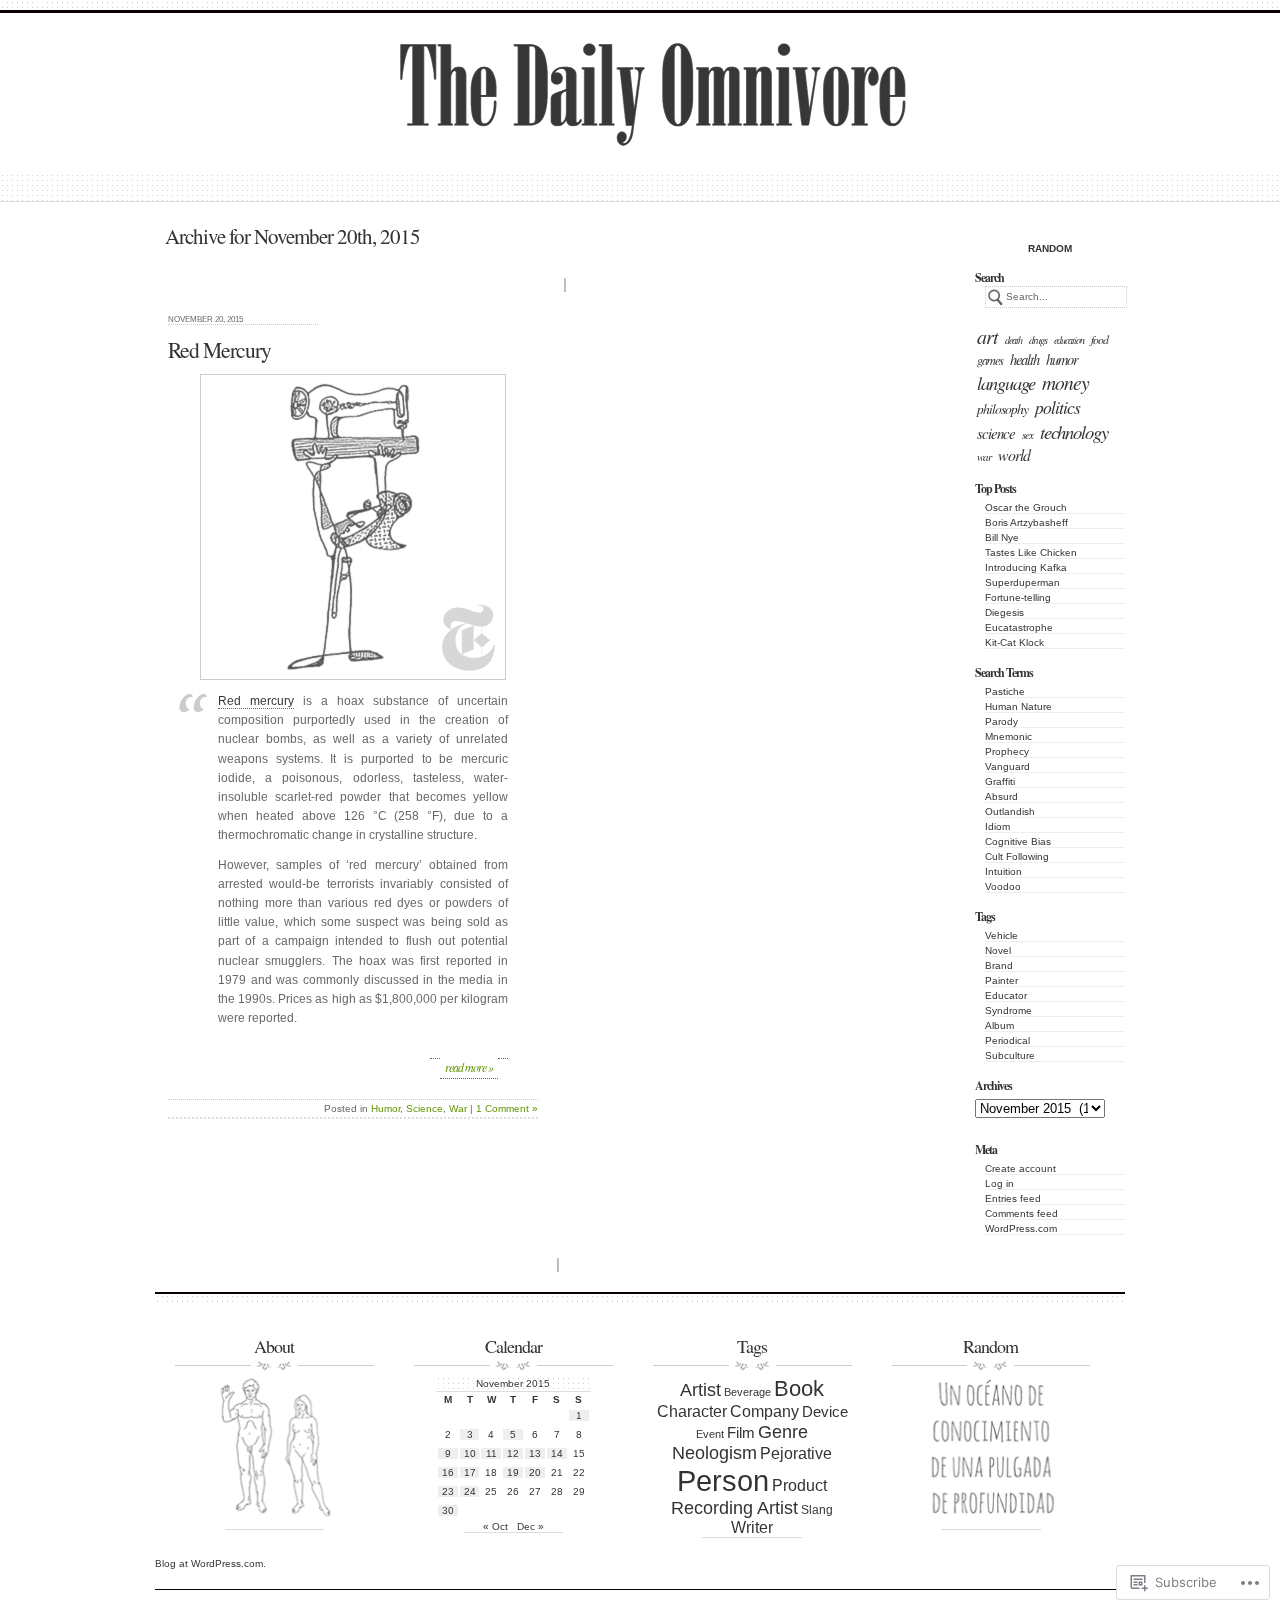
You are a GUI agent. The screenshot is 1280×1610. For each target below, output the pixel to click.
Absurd (1001, 796)
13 (535, 1453)
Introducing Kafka (1026, 567)
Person (723, 1480)
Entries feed (1013, 1198)
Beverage (747, 1392)
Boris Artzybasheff (1026, 522)
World (1014, 454)
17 (470, 1472)
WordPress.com (1021, 1228)
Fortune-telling (1018, 597)
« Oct (495, 1526)
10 (470, 1453)
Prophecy (1007, 751)
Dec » (530, 1526)
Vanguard (1007, 766)
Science (996, 433)
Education (1069, 340)
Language (1006, 382)
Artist (700, 1389)
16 (448, 1472)
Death (1013, 340)
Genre (783, 1431)
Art (987, 336)
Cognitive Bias (1018, 841)
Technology (1074, 431)
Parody (1001, 721)
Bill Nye (1002, 537)
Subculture (1010, 1055)
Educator (1006, 995)
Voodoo (1003, 886)
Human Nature (1018, 706)
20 (535, 1472)
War (984, 456)
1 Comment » (507, 1108)
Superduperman (1022, 582)
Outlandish (1010, 811)
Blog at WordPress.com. (210, 1563)
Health (1024, 359)
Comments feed (1021, 1213)
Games (990, 360)
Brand (999, 965)
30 (448, 1510)
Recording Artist (734, 1508)
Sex (1027, 434)
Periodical (1007, 1040)
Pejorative (796, 1453)
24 (470, 1491)
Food (1099, 339)
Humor (1062, 359)
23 (448, 1491)
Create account (1020, 1168)
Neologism (714, 1453)
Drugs (1038, 340)
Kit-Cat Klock (1014, 642)
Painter (1001, 980)
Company (764, 1411)
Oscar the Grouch (1026, 507)
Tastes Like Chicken (1031, 552)
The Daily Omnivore (572, 114)
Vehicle (1001, 935)
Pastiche (1005, 691)
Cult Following (1017, 856)
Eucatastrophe (1019, 627)
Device (825, 1411)
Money (1065, 382)
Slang (817, 1510)
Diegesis (1004, 612)
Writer (752, 1527)
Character (692, 1411)
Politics (1057, 407)
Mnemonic (1008, 736)
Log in (999, 1183)
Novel (998, 950)
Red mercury (256, 701)
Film (741, 1433)
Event (710, 1434)
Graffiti (1000, 781)
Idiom (997, 826)
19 (513, 1472)
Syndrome (1008, 1010)
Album (999, 1025)
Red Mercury (219, 349)
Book (799, 1388)
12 (513, 1453)
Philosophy (1002, 408)
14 (557, 1453)
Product (799, 1485)
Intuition (1003, 871)
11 (491, 1453)
